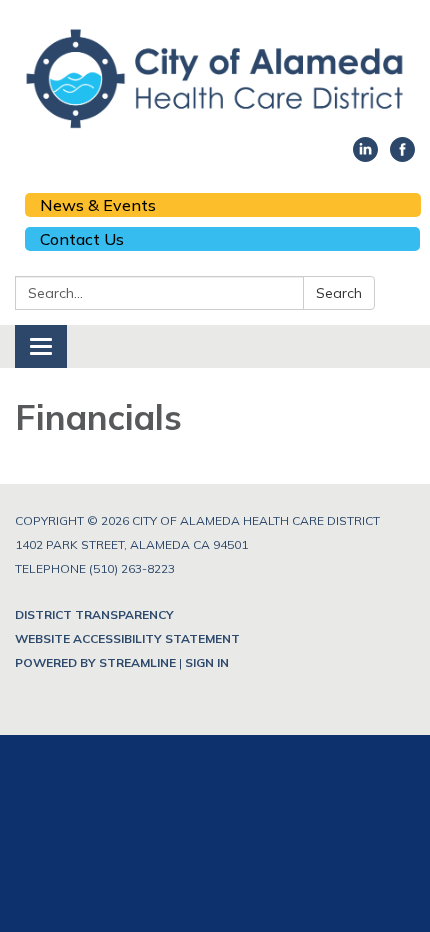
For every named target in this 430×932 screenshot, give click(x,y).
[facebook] (402, 156)
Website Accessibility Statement (127, 638)
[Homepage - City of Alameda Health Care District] (215, 78)
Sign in (207, 662)
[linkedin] (365, 156)
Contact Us (82, 239)
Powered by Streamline (95, 662)
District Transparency (94, 614)
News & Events (98, 205)
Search (339, 293)
